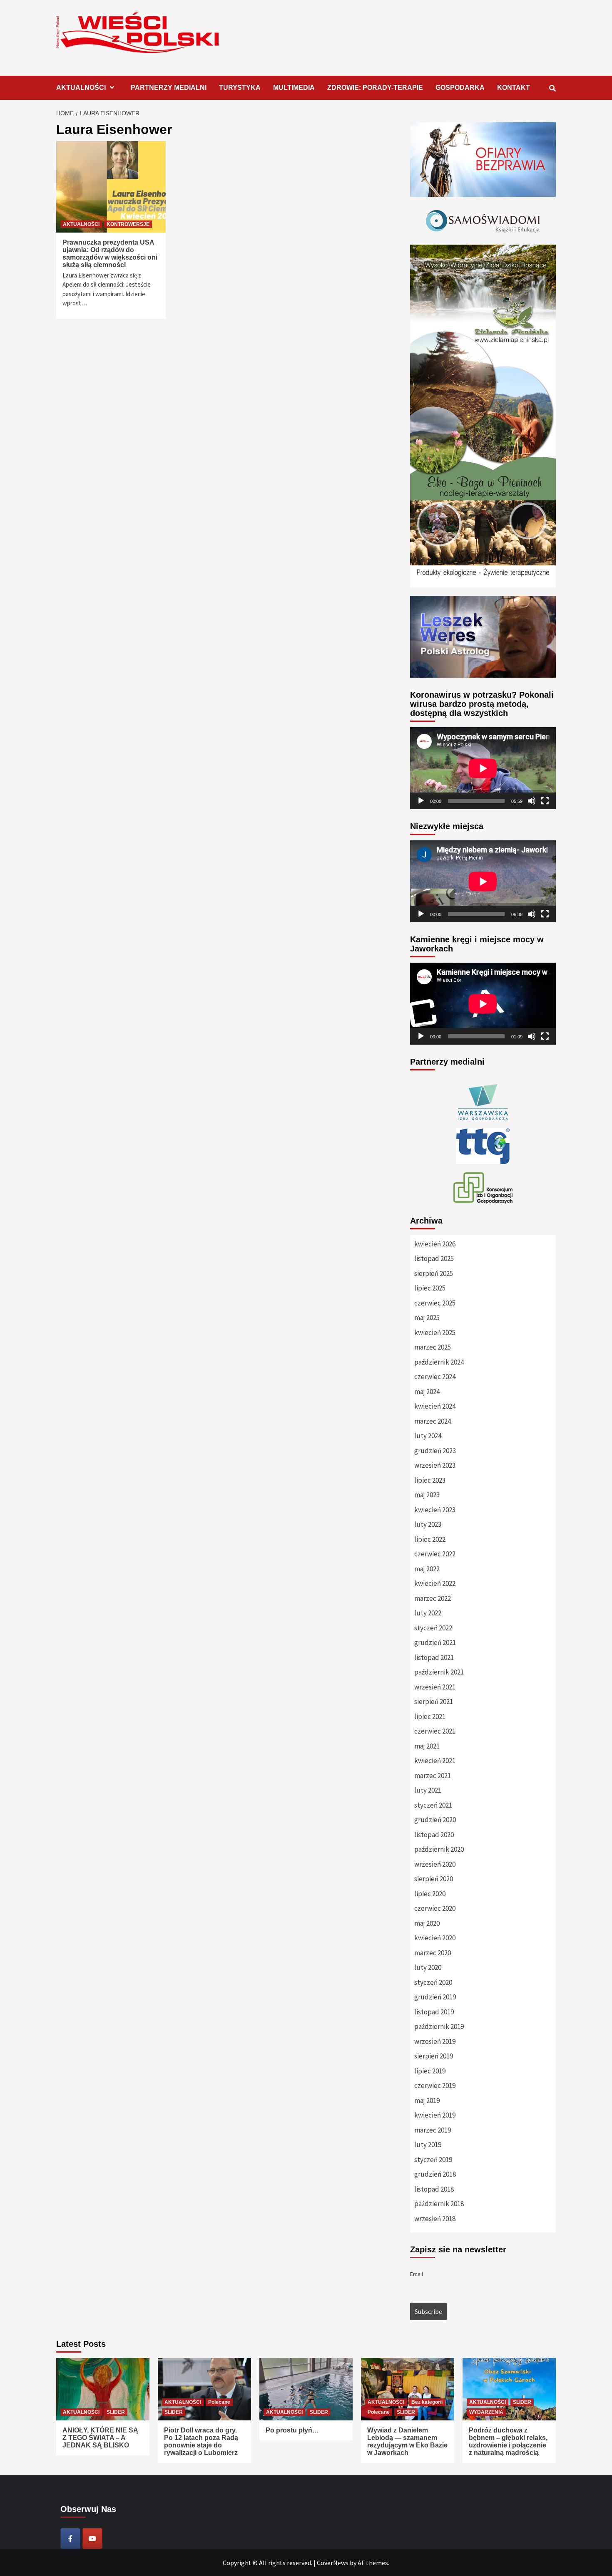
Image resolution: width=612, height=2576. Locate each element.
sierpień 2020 (434, 1879)
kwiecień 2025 (435, 1333)
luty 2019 (428, 2145)
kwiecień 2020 (435, 1938)
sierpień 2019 (434, 2056)
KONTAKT (514, 88)
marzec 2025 (433, 1347)
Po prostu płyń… (292, 2430)
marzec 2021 (433, 1776)
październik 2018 (439, 2204)
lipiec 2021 (430, 1717)
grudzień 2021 (435, 1642)
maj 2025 (427, 1318)
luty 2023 (428, 1524)
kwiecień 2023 (435, 1510)
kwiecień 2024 (435, 1406)
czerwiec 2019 (435, 2086)
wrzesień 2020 (435, 1864)
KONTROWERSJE (128, 224)
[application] (483, 768)
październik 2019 (439, 2026)
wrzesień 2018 (435, 2219)
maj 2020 (427, 1923)
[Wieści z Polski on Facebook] (70, 2539)
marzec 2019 (433, 2130)
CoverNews (333, 2563)
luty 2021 (428, 1790)
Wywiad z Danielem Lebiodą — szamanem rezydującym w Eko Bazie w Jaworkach (407, 2441)
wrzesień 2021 (435, 1687)
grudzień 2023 (435, 1451)
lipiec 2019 (430, 2071)
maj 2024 (427, 1392)
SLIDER (116, 2412)
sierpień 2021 (434, 1702)
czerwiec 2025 (435, 1303)
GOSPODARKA (460, 88)
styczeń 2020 (433, 1982)
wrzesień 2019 (435, 2041)
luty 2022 (428, 1613)
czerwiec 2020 (435, 1908)
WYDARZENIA (486, 2412)
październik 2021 (439, 1672)
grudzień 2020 (435, 1820)
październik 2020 (439, 1849)
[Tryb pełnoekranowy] (545, 801)
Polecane (219, 2402)
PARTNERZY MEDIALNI (169, 88)
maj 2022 (427, 1569)
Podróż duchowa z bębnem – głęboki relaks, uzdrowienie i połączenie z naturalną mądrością (508, 2441)
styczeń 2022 (433, 1628)
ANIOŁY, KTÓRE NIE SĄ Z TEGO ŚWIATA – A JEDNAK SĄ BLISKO (100, 2438)
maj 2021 (427, 1746)
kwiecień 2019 (435, 2115)
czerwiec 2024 (435, 1377)
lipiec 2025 (430, 1288)
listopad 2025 (434, 1258)
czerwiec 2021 (435, 1731)
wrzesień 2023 (435, 1465)
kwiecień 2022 (435, 1583)
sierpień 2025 (434, 1273)
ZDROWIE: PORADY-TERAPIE (375, 88)
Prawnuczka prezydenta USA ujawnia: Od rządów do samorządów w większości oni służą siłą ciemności (110, 254)
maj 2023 (427, 1495)
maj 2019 (427, 2100)
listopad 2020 (434, 1835)
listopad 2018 (434, 2189)
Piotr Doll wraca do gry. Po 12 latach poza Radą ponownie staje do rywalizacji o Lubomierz (201, 2441)
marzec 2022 (433, 1598)
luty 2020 (428, 1967)
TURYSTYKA (240, 88)
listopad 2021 (434, 1657)
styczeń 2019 (433, 2160)
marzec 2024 (433, 1421)
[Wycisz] (532, 801)
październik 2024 (439, 1362)
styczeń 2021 (433, 1805)
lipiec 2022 (430, 1539)
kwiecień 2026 (435, 1244)
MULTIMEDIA (294, 88)
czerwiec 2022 (435, 1554)
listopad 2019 (434, 2012)
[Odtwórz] (421, 801)
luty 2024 (428, 1436)
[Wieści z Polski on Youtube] (92, 2539)
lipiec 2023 (430, 1480)
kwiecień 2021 (435, 1761)
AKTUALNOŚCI (81, 88)
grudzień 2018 (435, 2174)
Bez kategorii (427, 2402)
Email (417, 2274)
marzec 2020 (433, 1953)
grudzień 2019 (435, 1997)
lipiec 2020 (430, 1894)
